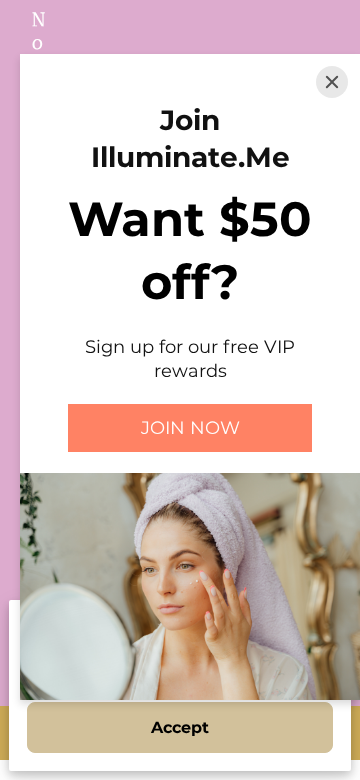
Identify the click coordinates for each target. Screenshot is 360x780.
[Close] (332, 82)
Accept (180, 727)
